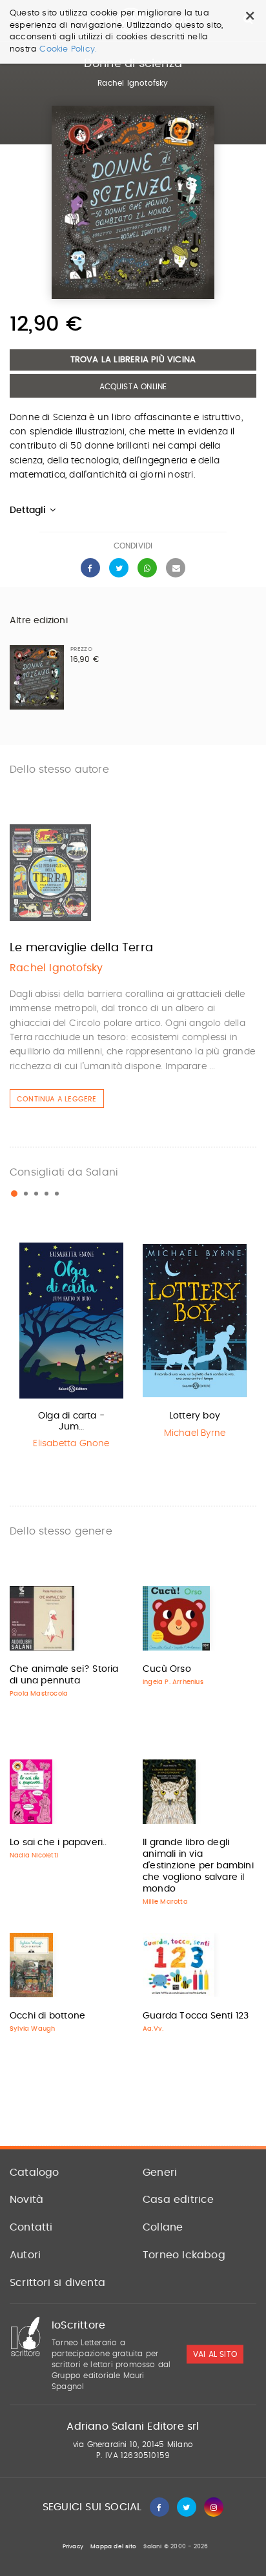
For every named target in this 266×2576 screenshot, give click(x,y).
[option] (71, 1348)
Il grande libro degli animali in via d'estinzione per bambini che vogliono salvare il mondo (198, 1866)
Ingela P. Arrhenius (173, 1682)
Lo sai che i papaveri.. (58, 1843)
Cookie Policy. (68, 49)
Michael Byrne (195, 1433)
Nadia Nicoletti (34, 1855)
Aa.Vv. (153, 2029)
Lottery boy (195, 1416)
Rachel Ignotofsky (133, 83)
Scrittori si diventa (57, 2283)
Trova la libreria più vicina (133, 360)
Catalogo (35, 2173)
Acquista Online (133, 387)
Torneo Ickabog (184, 2255)
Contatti (31, 2227)
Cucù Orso (167, 1669)
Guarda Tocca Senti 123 (196, 2016)
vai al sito (215, 2354)
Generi (160, 2173)
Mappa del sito (113, 2547)
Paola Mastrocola (39, 1694)
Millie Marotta (165, 1902)
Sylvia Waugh (32, 2029)
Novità (26, 2200)
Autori (25, 2255)
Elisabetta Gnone (71, 1444)
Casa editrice (179, 2200)
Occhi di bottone (47, 2016)
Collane (163, 2227)
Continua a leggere (57, 1099)
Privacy (73, 2547)
